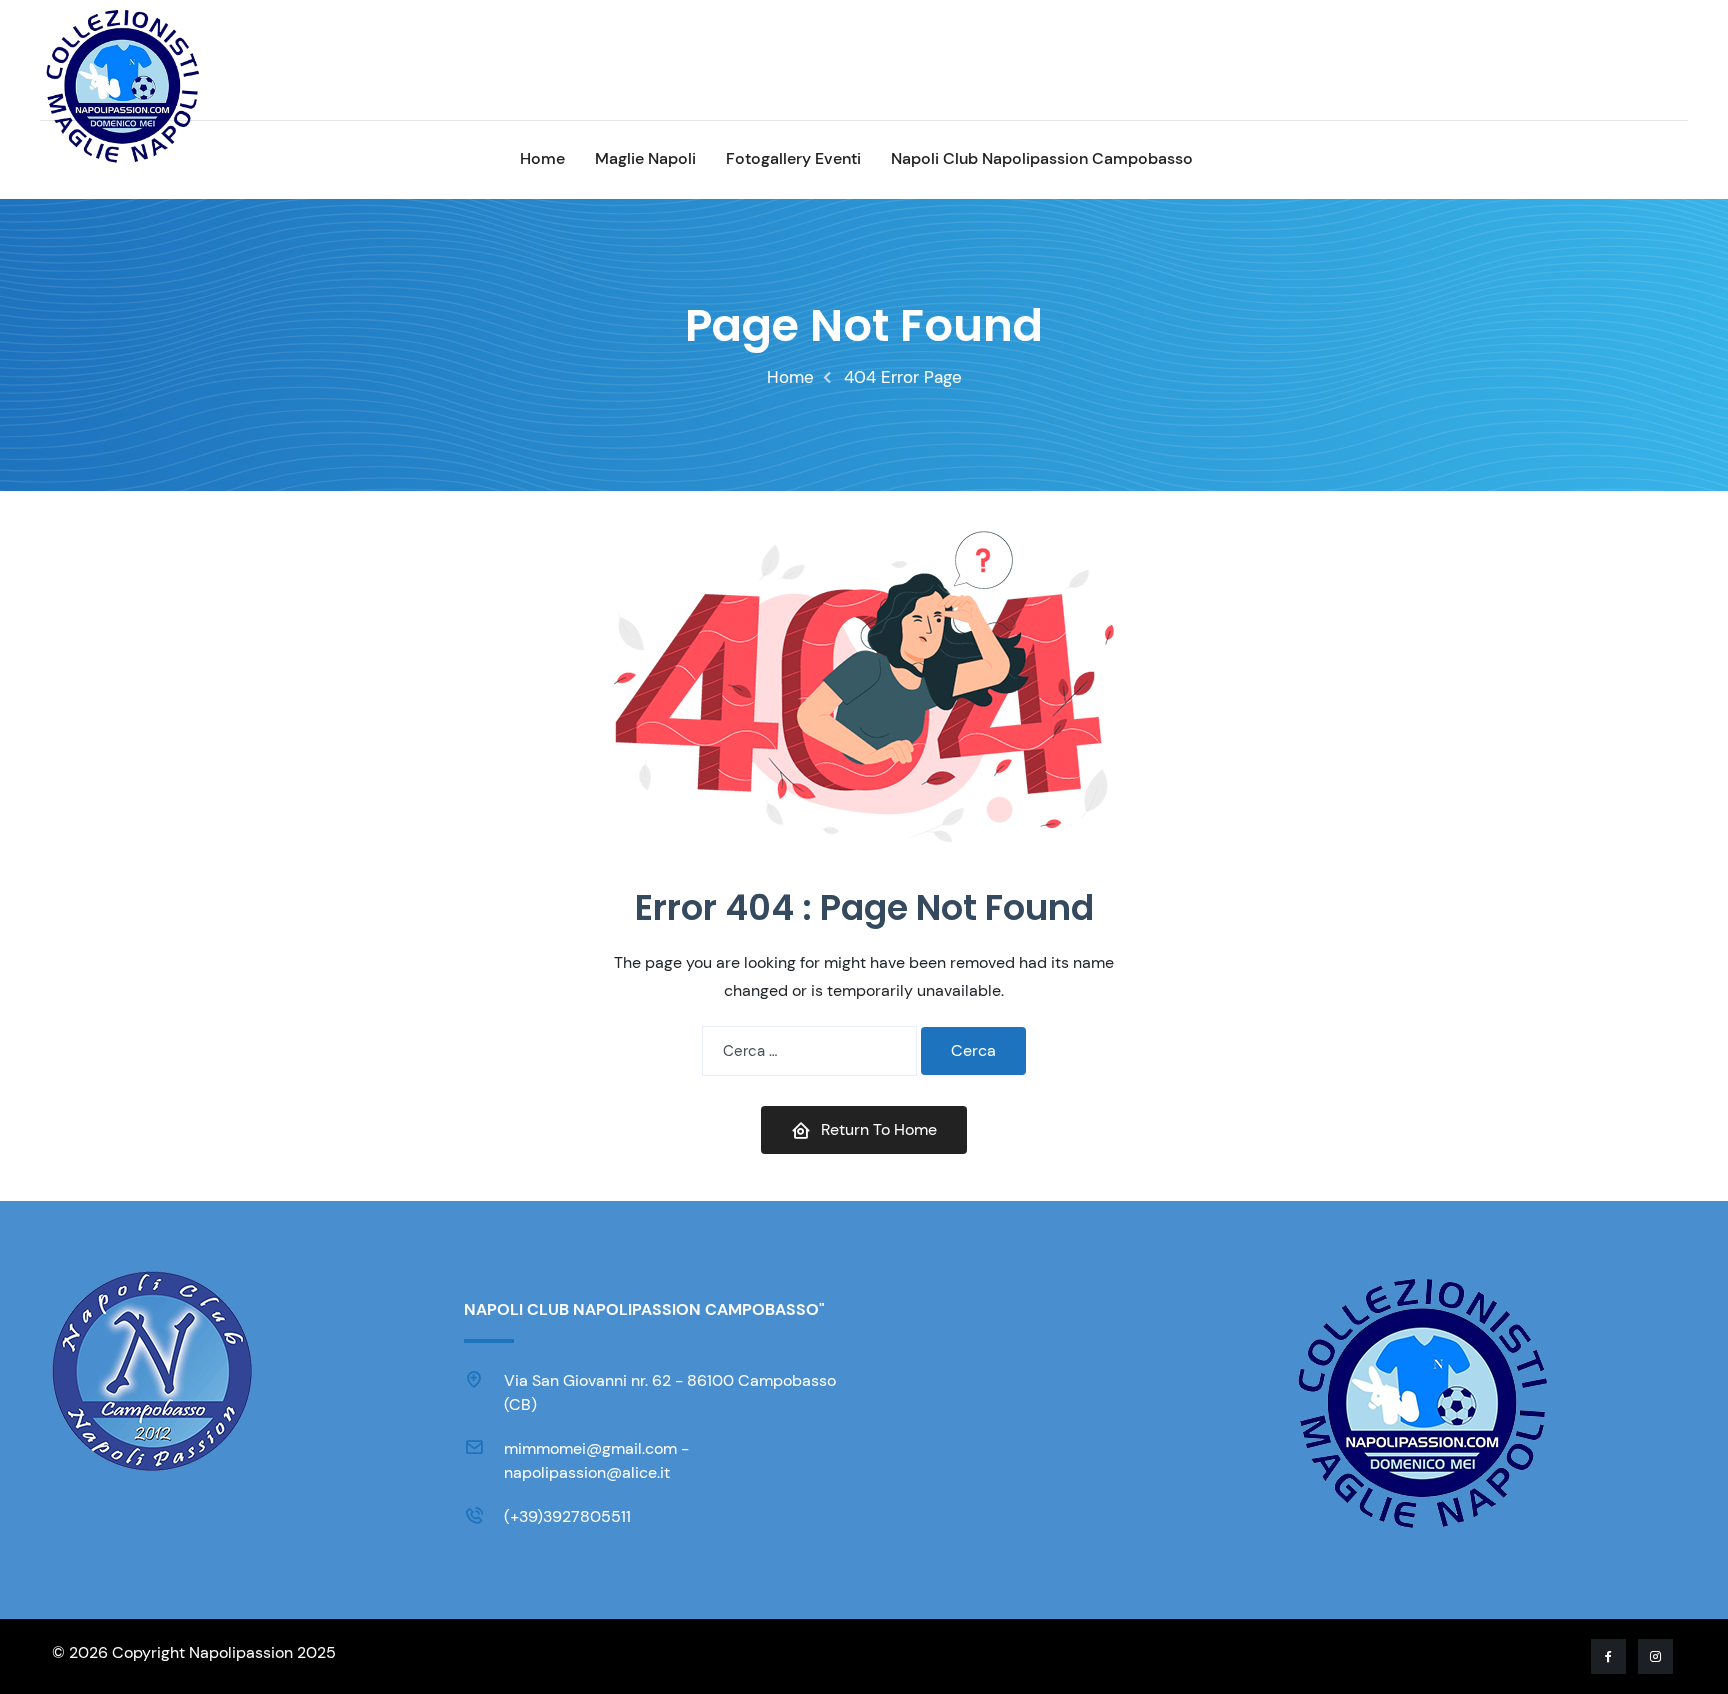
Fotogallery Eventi (793, 158)
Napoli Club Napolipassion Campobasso (1042, 158)
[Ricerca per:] (809, 1051)
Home (542, 158)
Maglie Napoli (645, 158)
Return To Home (879, 1129)
